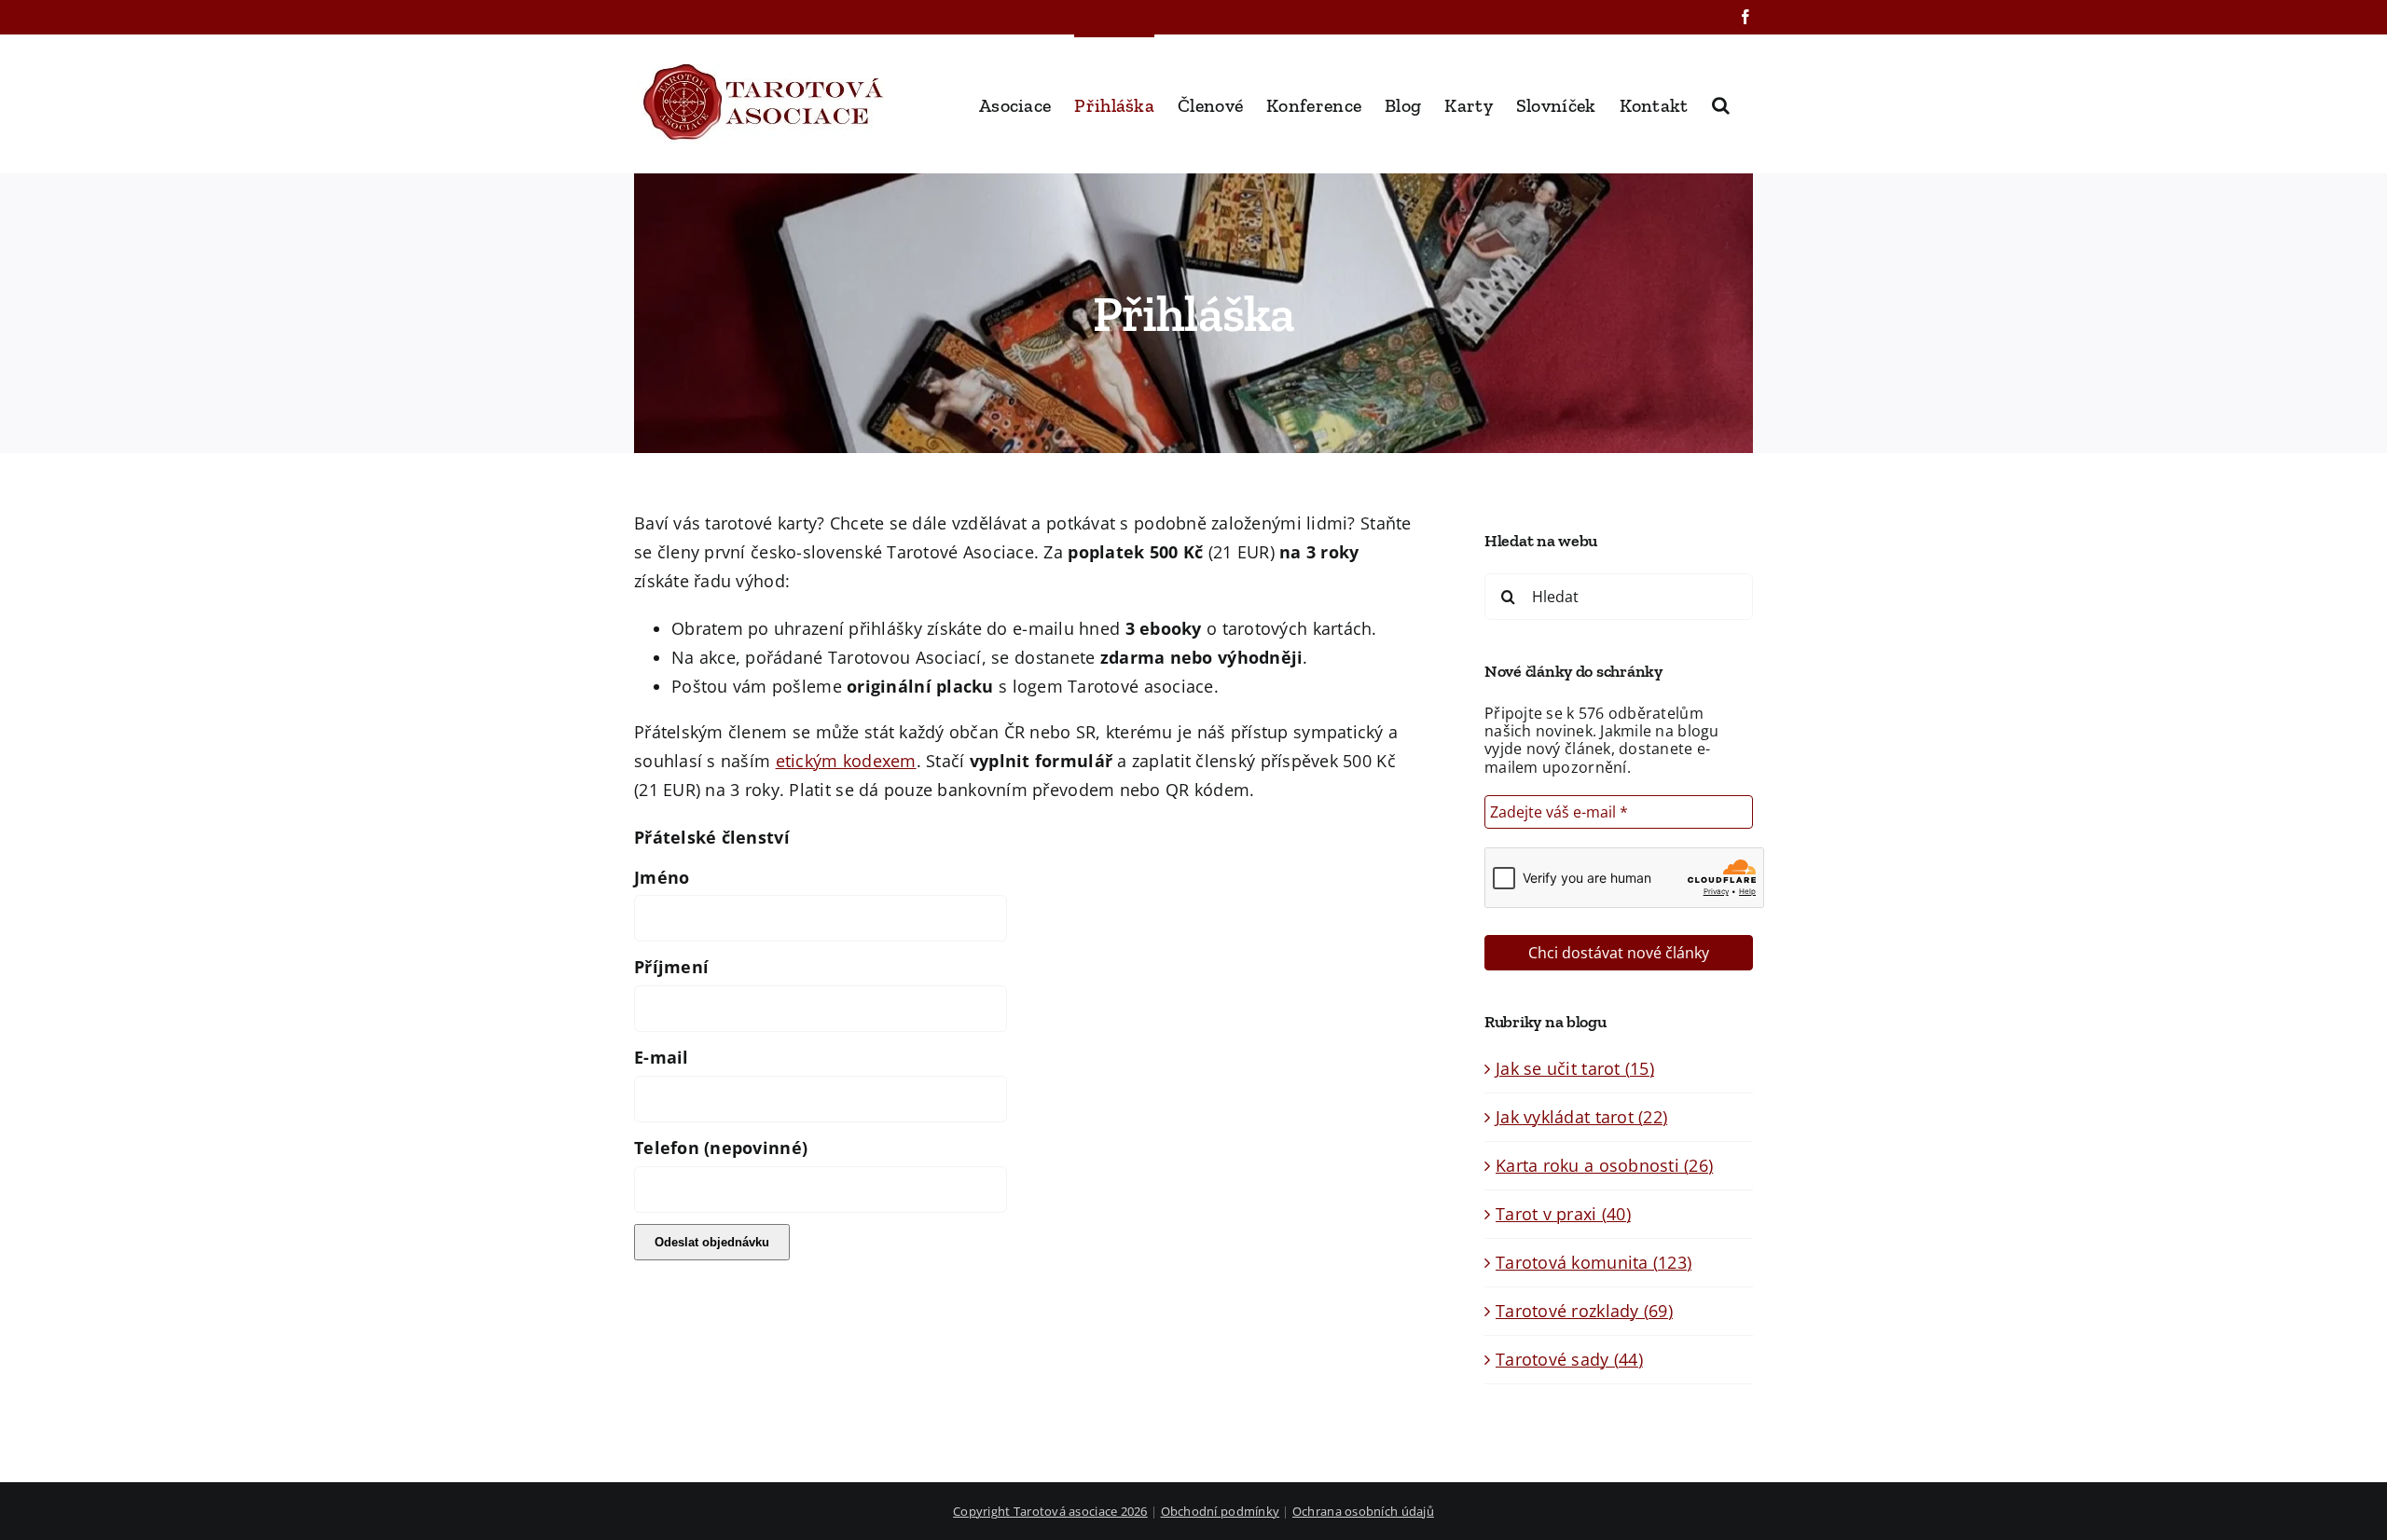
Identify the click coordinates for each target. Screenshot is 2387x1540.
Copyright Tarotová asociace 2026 (1050, 1511)
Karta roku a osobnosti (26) (1604, 1165)
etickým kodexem (846, 761)
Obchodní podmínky (1221, 1511)
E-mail (662, 1057)
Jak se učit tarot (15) (1575, 1068)
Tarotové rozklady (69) (1584, 1311)
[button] (1721, 103)
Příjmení (671, 967)
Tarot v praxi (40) (1563, 1214)
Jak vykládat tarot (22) (1581, 1117)
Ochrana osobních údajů (1363, 1511)
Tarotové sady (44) (1569, 1359)
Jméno (662, 877)
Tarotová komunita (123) (1594, 1262)
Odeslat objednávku (712, 1242)
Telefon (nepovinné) (721, 1148)
